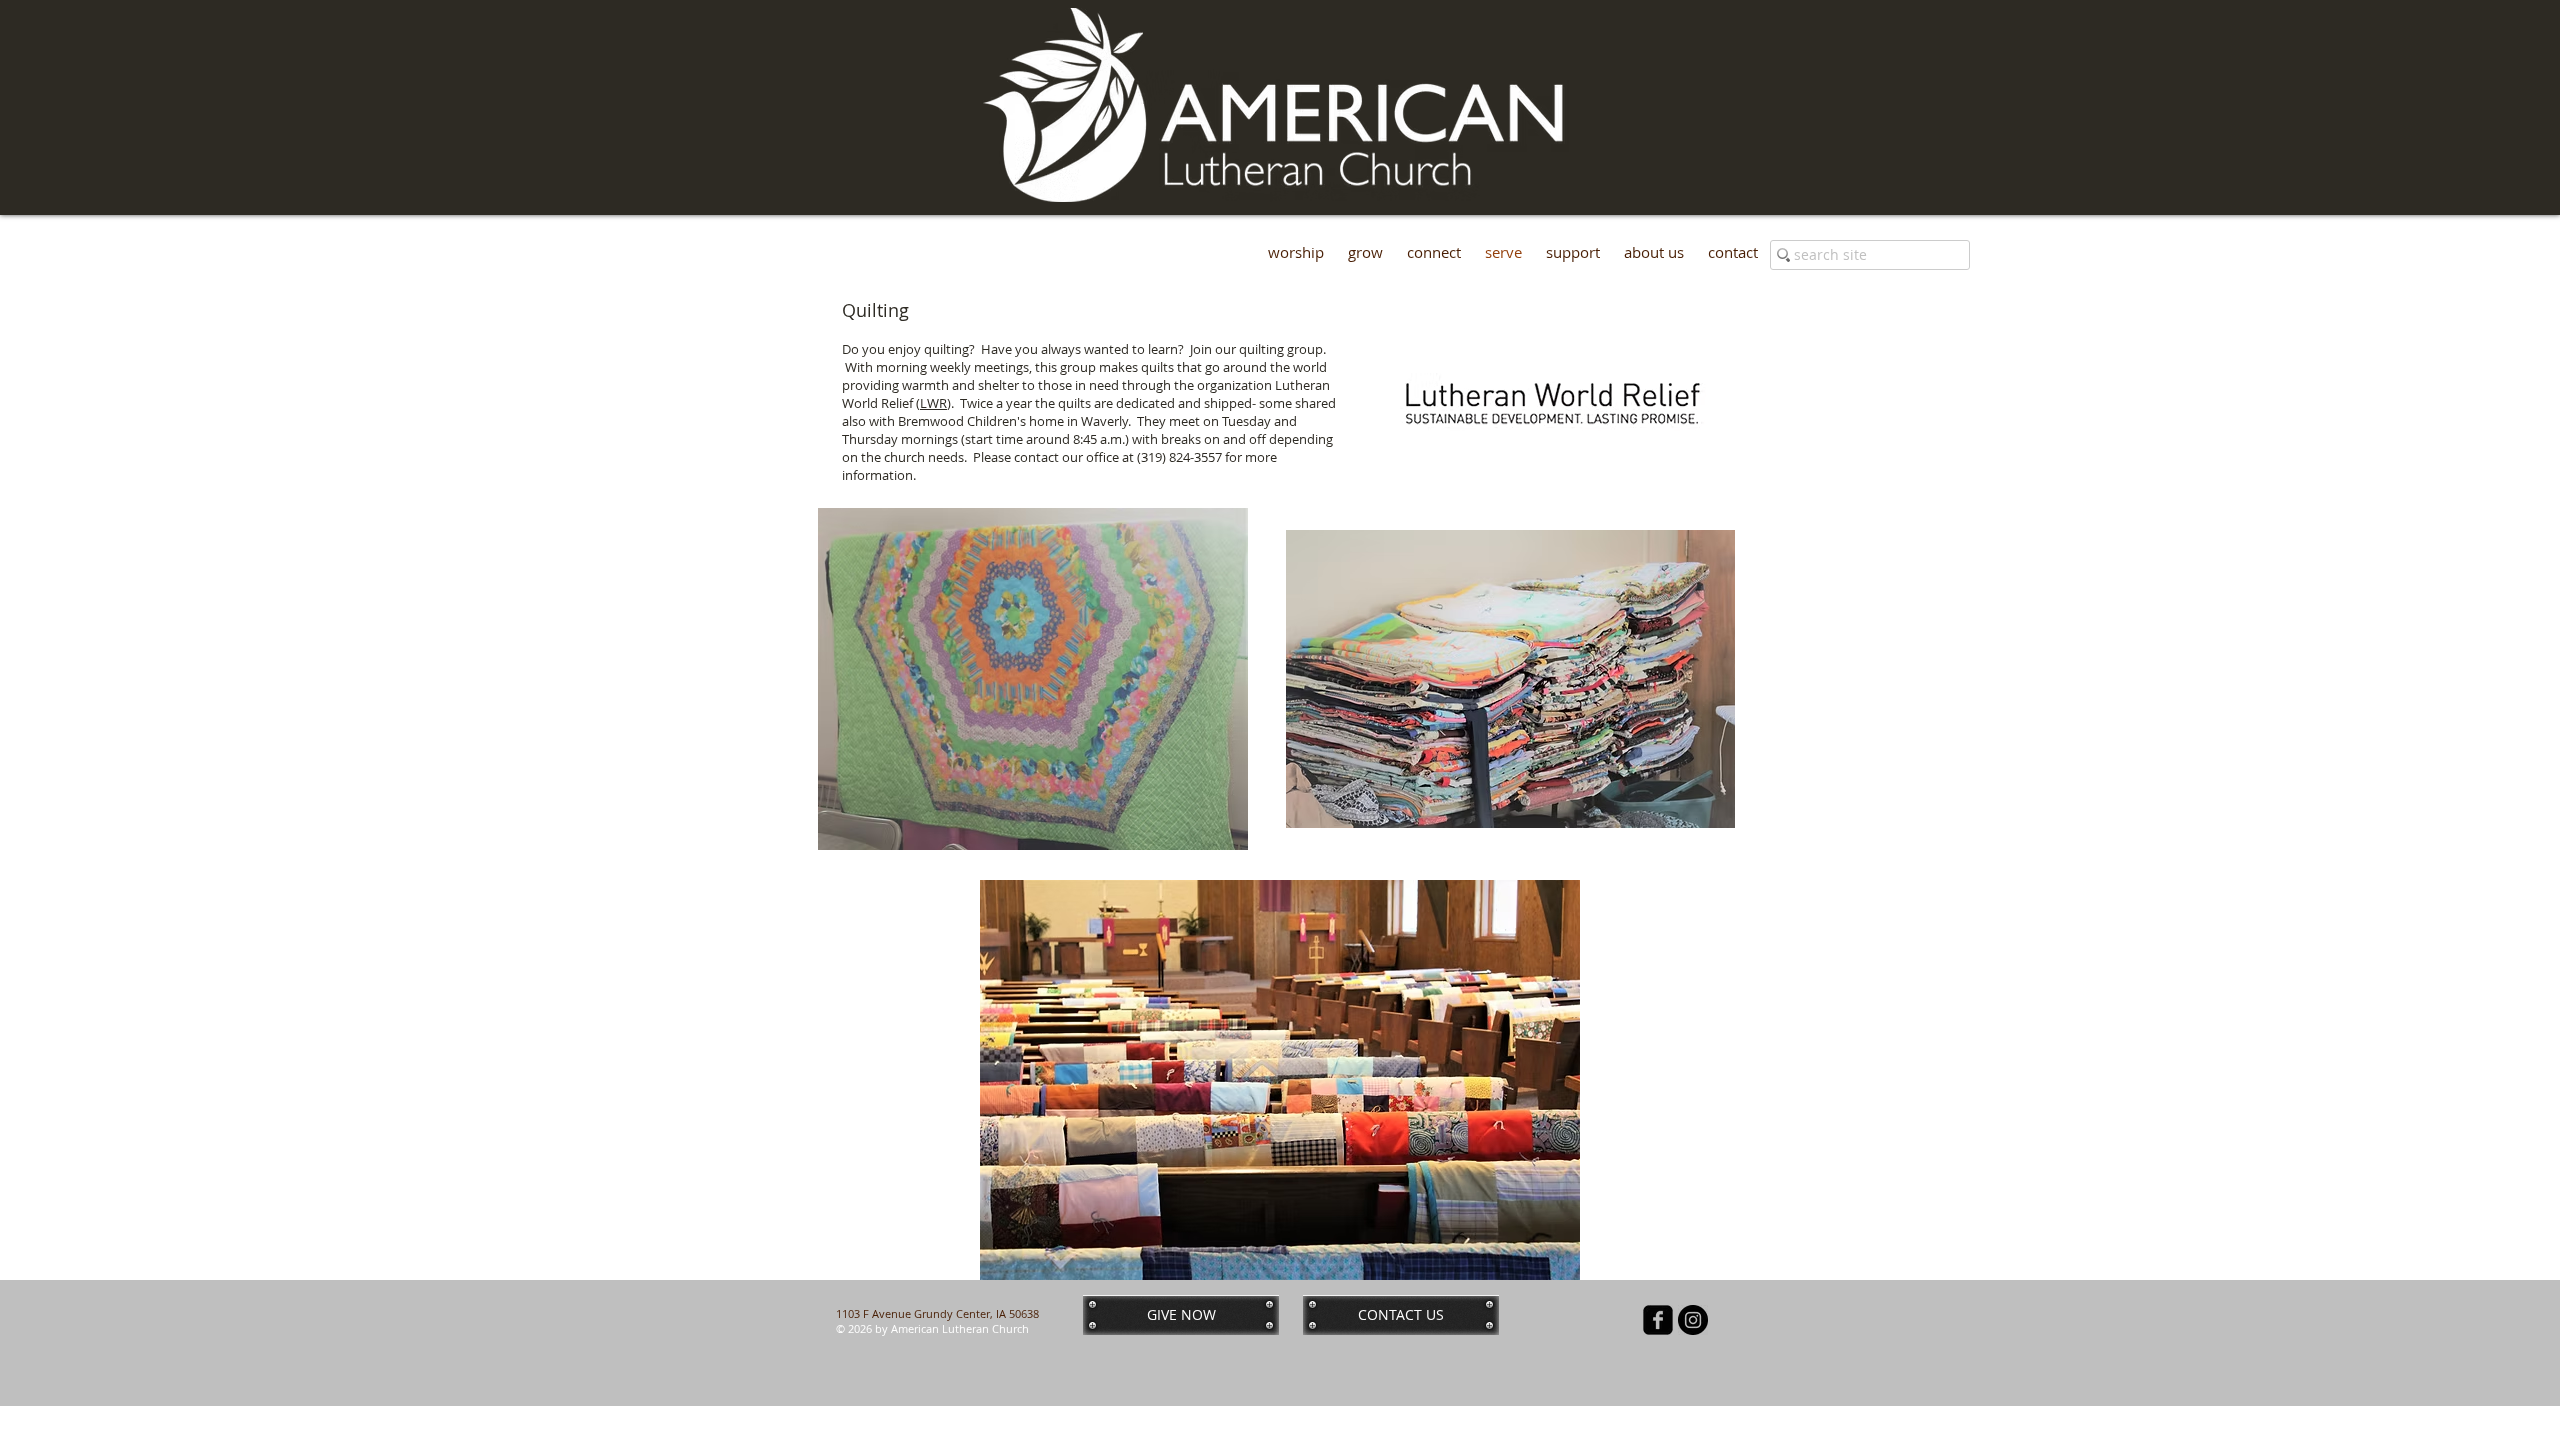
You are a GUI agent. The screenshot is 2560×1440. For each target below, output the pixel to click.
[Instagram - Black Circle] (1693, 1320)
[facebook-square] (1658, 1320)
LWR (933, 403)
